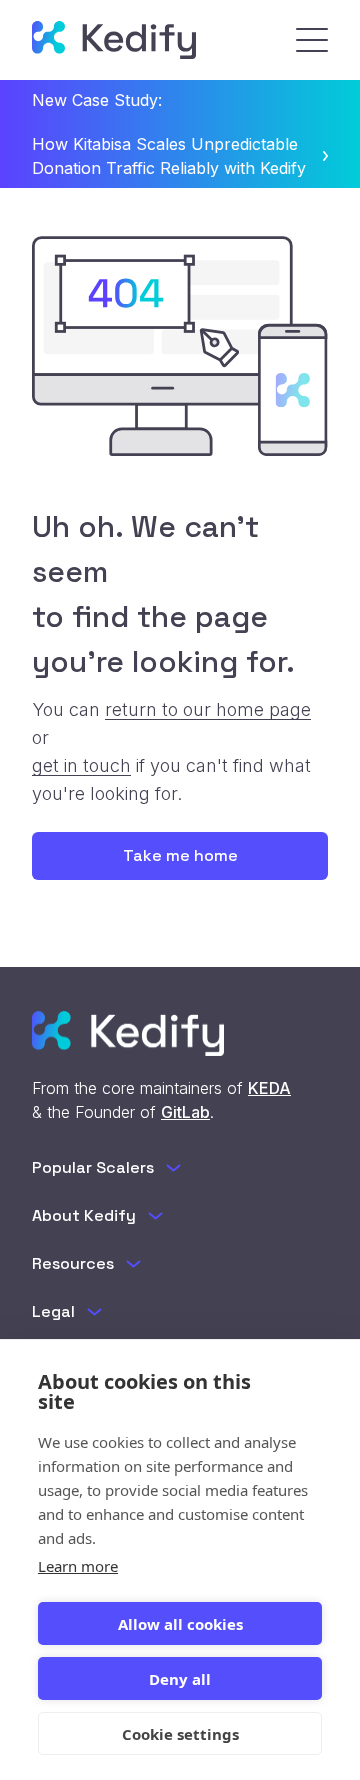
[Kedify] (114, 40)
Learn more (78, 1566)
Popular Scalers (93, 1167)
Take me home (180, 855)
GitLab (185, 1112)
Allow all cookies (180, 1624)
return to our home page (208, 709)
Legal (53, 1311)
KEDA (269, 1088)
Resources (73, 1263)
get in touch (81, 765)
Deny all (180, 1679)
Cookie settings (180, 1734)
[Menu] (312, 40)
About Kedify (84, 1215)
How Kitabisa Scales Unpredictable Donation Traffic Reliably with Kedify (169, 156)
